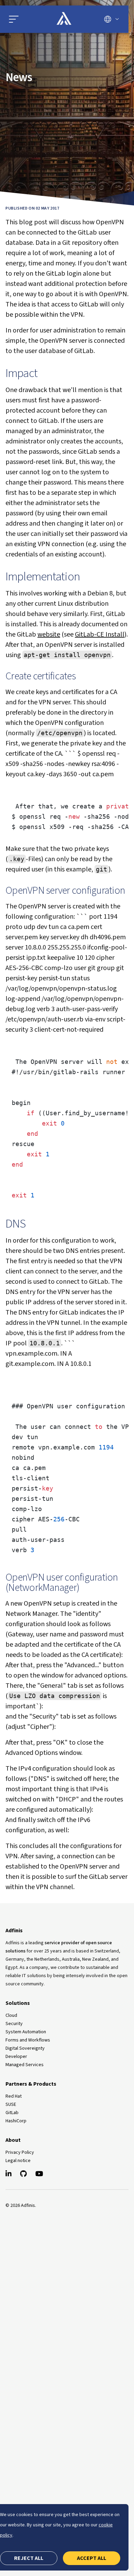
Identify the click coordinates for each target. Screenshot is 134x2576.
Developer (16, 2057)
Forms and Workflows (28, 2040)
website (49, 634)
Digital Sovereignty (25, 2048)
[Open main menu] (25, 19)
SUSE (11, 2104)
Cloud (11, 2015)
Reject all (29, 2558)
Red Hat (14, 2096)
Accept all (92, 2558)
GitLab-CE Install (100, 634)
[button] (14, 19)
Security (14, 2024)
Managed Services (25, 2065)
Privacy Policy (20, 2152)
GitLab (12, 2113)
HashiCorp (16, 2121)
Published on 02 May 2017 (32, 208)
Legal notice (18, 2161)
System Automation (26, 2032)
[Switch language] (111, 19)
